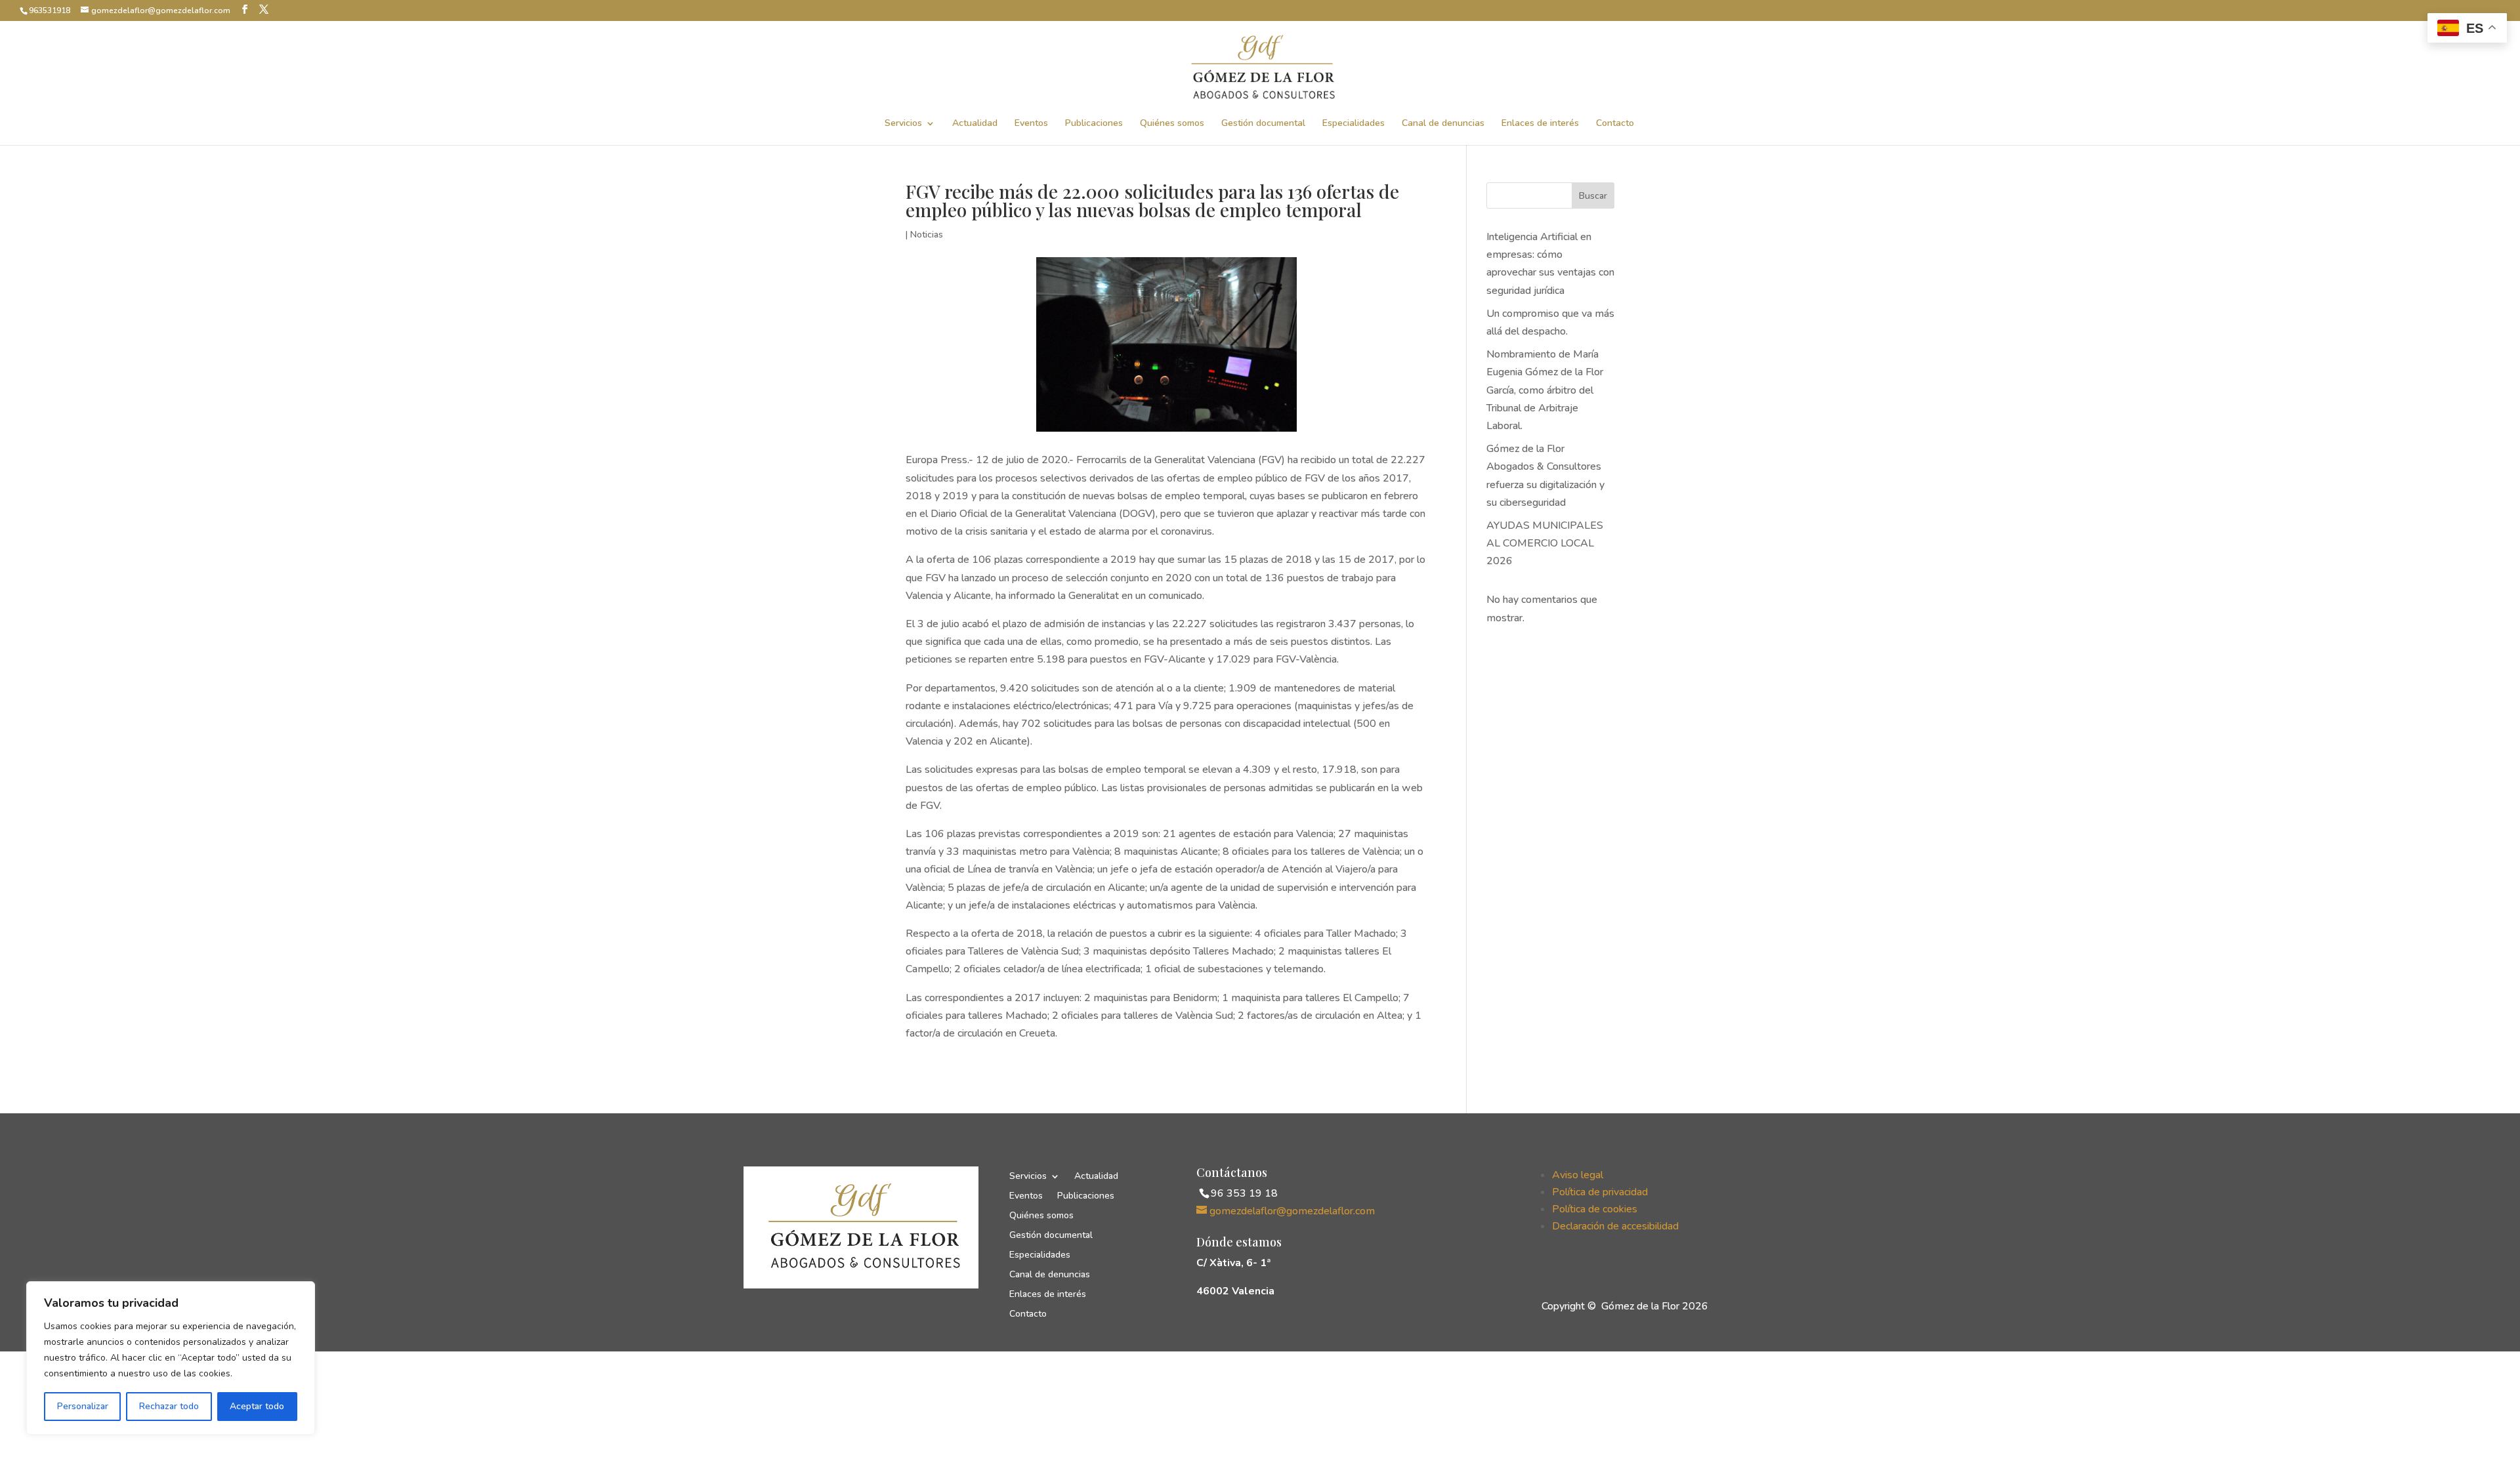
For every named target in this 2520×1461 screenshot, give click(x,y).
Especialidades (1354, 124)
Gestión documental (1263, 124)
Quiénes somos (1172, 124)
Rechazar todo (169, 1406)
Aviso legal (1578, 1175)
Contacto (1615, 124)
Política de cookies (1595, 1209)
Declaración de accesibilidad (1615, 1226)
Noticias (927, 235)
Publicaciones (1094, 124)
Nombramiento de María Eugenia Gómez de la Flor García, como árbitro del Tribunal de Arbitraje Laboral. (1545, 390)
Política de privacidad (1600, 1192)
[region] (171, 1358)
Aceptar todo (257, 1406)
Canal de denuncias (1443, 124)
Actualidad (975, 124)
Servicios (903, 124)
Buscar (1593, 196)
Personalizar (83, 1406)
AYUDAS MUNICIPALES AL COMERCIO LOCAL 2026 (1545, 543)
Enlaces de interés (1540, 124)
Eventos (1031, 124)
